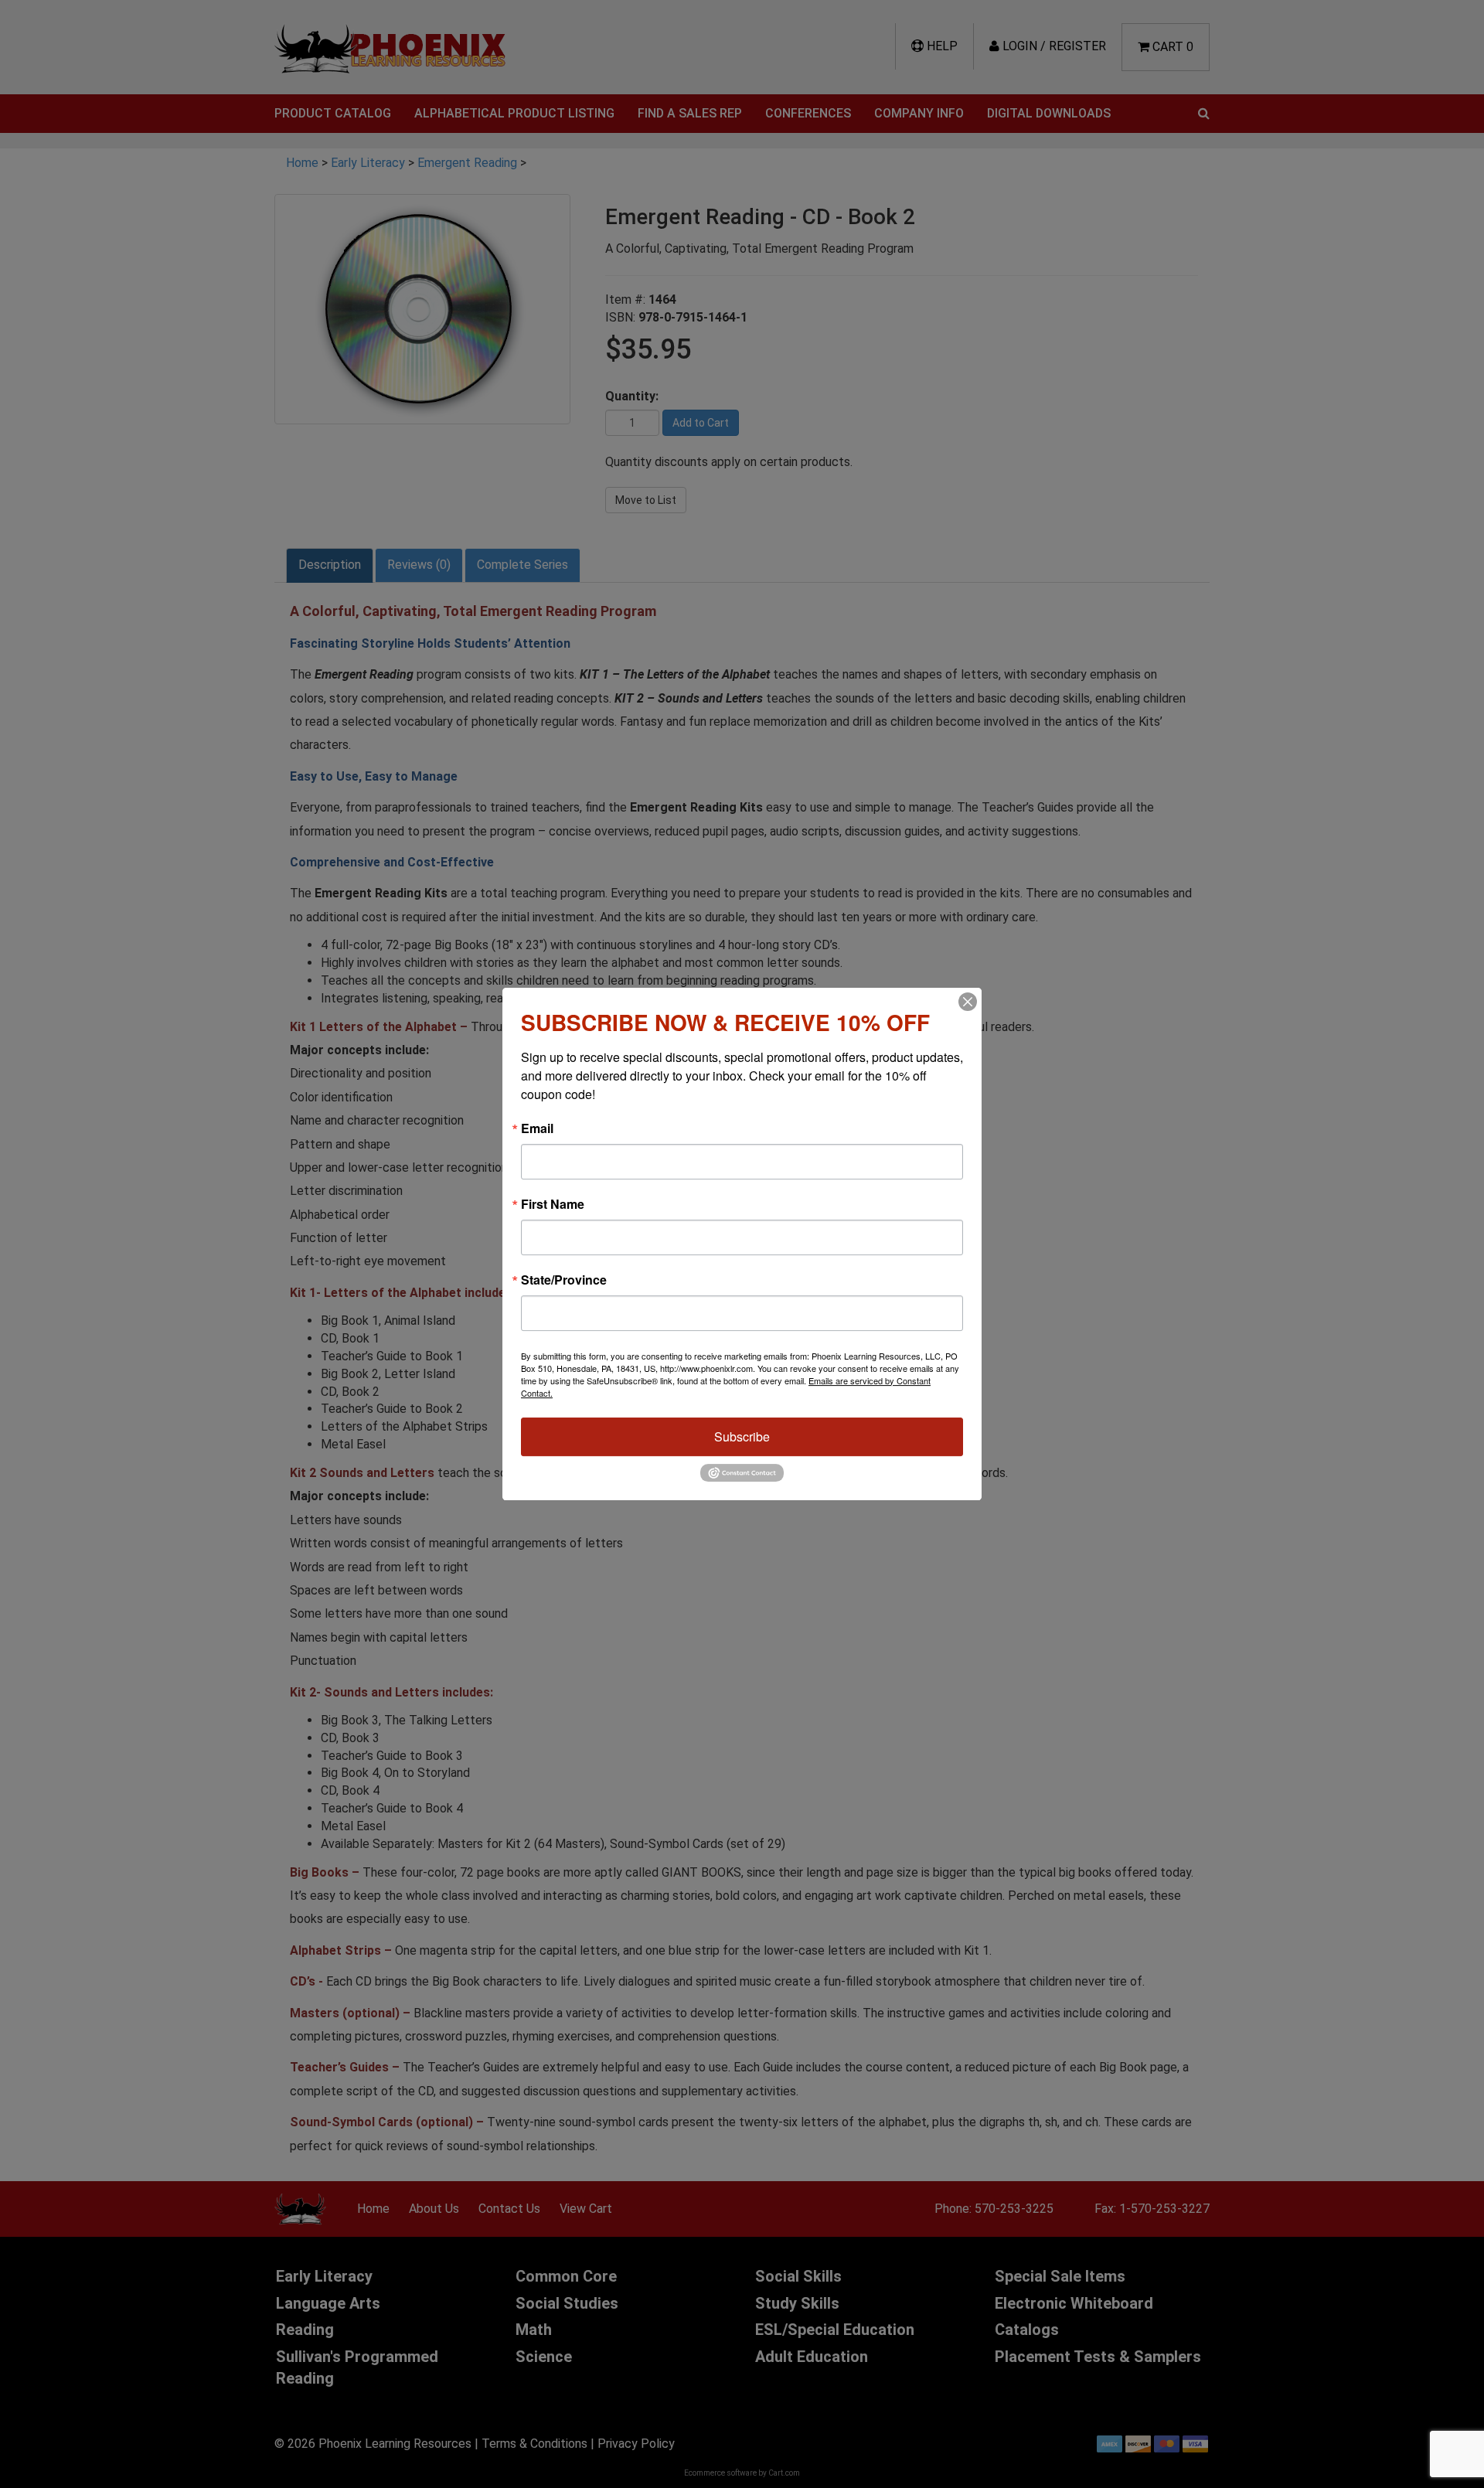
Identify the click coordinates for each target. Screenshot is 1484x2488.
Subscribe (742, 1436)
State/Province (564, 1280)
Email (537, 1128)
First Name (553, 1204)
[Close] (968, 1002)
